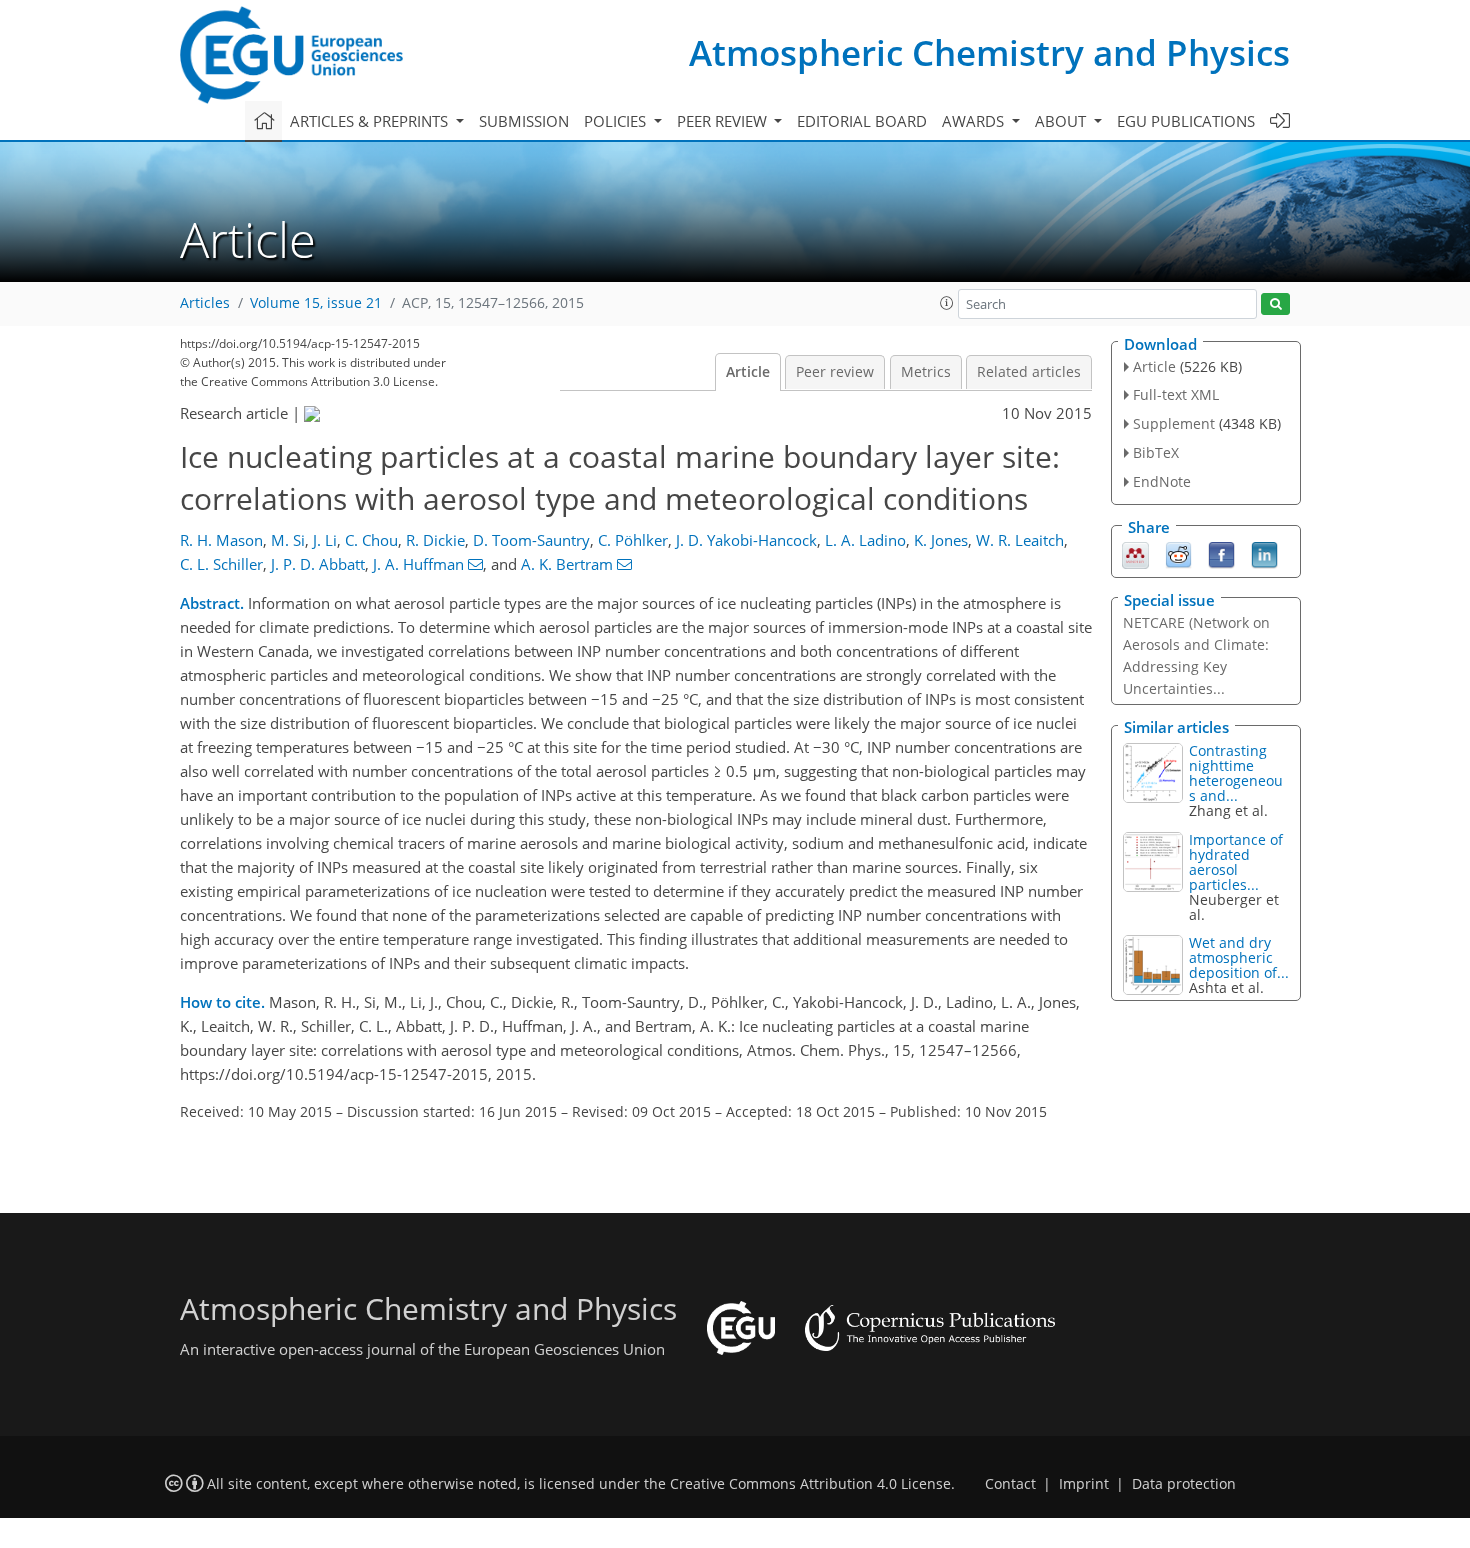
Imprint (1084, 1484)
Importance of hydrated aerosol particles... (1236, 862)
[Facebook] (1221, 553)
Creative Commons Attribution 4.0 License (810, 1484)
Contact (1010, 1484)
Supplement (1174, 423)
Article (748, 372)
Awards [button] (975, 121)
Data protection (1184, 1484)
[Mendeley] (1135, 553)
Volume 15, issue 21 (316, 303)
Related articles (1029, 372)
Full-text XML (1176, 394)
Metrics (926, 372)
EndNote (1162, 481)
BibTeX (1156, 452)
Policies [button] (617, 121)
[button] (947, 303)
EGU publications (1186, 121)
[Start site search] (1275, 304)
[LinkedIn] (1264, 553)
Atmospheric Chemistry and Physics (989, 52)
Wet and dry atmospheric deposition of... (1239, 957)
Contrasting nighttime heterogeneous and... (1236, 773)
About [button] (1062, 121)
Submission (524, 121)
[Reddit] (1178, 553)
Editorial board (862, 121)
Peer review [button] (724, 121)
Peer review (835, 372)
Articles (205, 303)
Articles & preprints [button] (371, 121)
